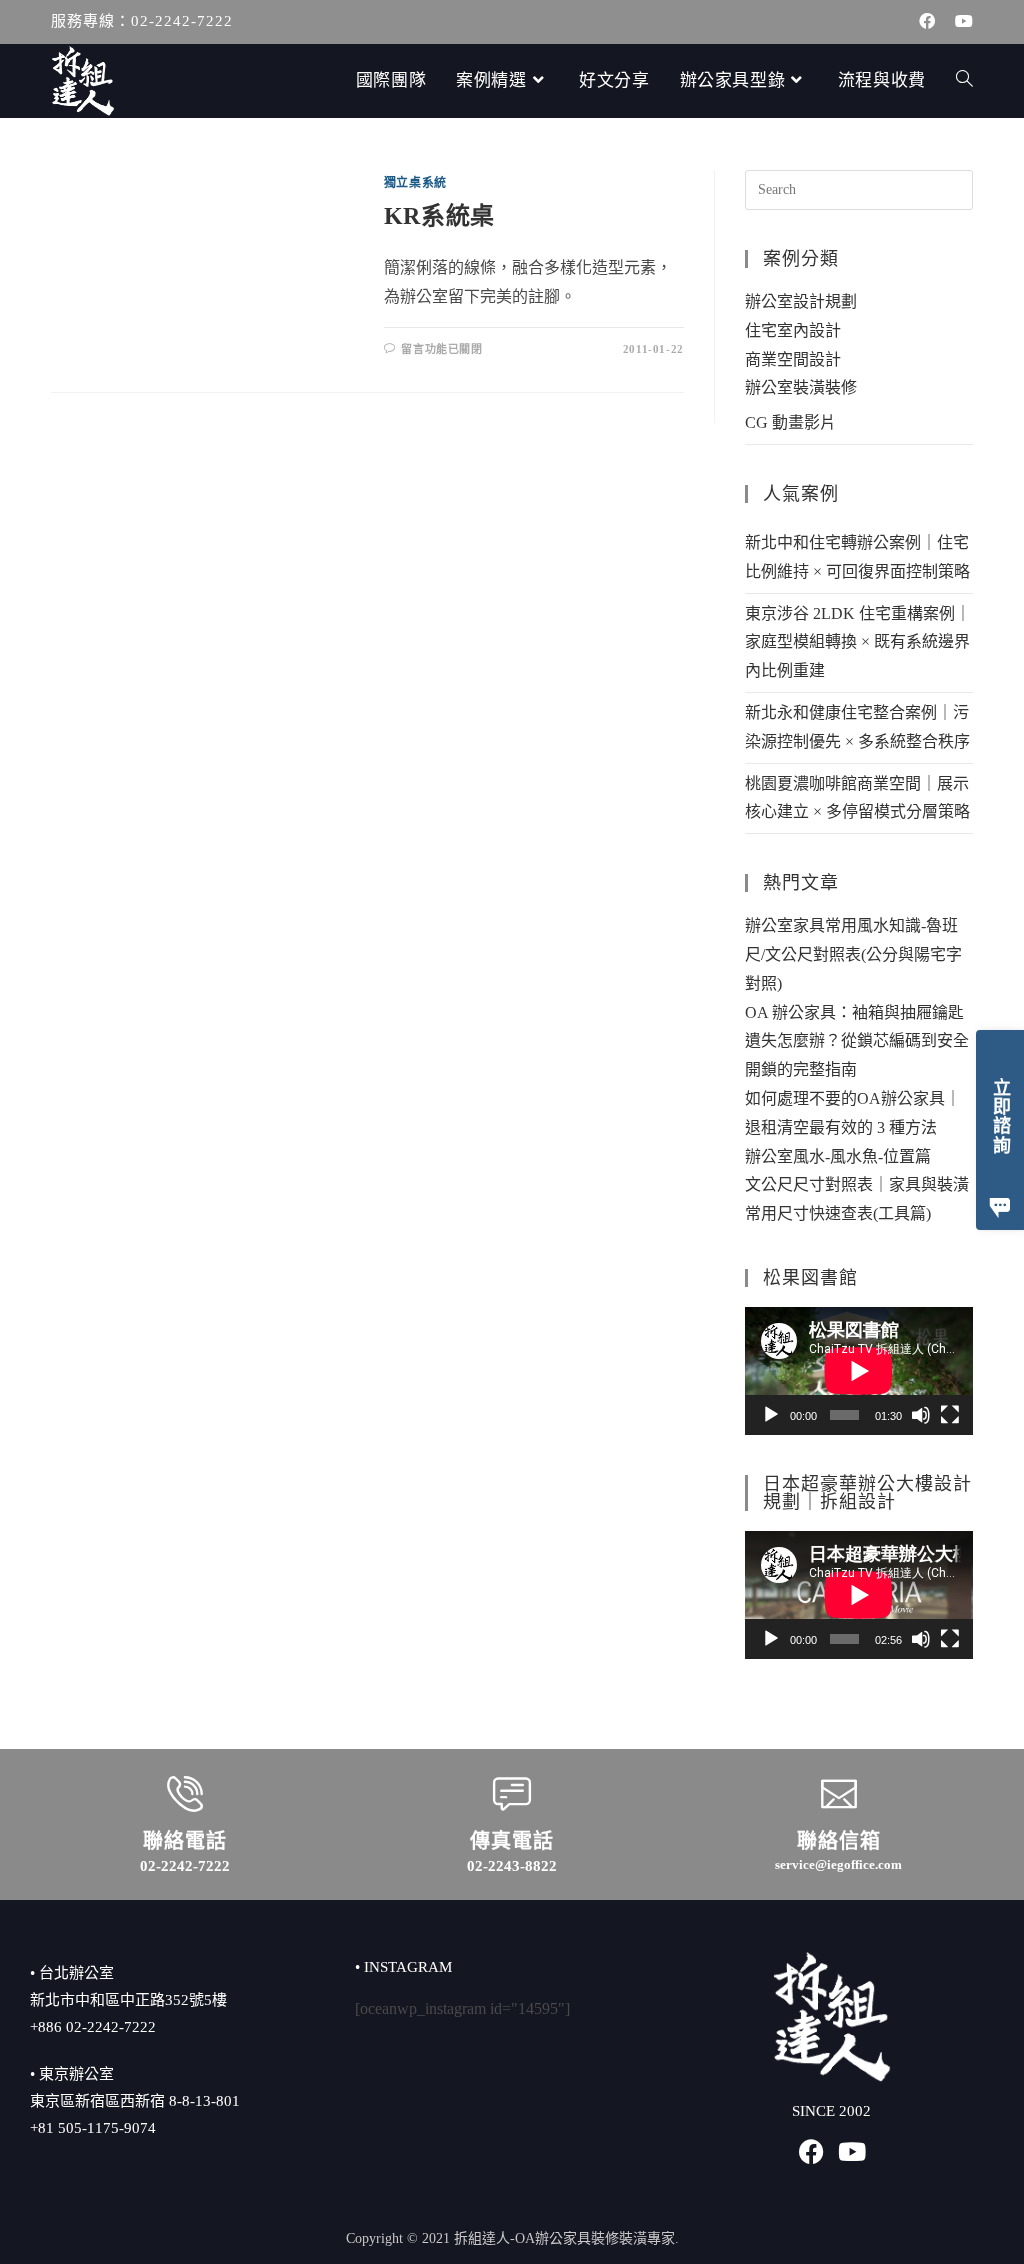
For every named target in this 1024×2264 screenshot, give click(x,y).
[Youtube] (851, 2151)
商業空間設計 (793, 359)
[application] (859, 1371)
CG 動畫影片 (790, 422)
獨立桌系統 (415, 183)
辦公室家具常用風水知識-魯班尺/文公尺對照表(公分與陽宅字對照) (853, 954)
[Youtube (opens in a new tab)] (959, 22)
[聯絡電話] (185, 1794)
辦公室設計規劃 (801, 301)
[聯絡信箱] (839, 1794)
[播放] (771, 1415)
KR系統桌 (439, 216)
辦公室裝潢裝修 (801, 387)
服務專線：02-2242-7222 (142, 21)
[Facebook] (811, 2151)
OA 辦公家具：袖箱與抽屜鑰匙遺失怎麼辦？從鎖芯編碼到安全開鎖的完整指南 (857, 1041)
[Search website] (964, 81)
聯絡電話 (185, 1841)
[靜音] (921, 1415)
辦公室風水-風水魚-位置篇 (838, 1156)
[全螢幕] (950, 1415)
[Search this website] (859, 188)
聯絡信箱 (839, 1841)
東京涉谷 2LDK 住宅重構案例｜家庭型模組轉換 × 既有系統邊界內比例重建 (858, 642)
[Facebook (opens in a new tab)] (927, 22)
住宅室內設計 (793, 330)
